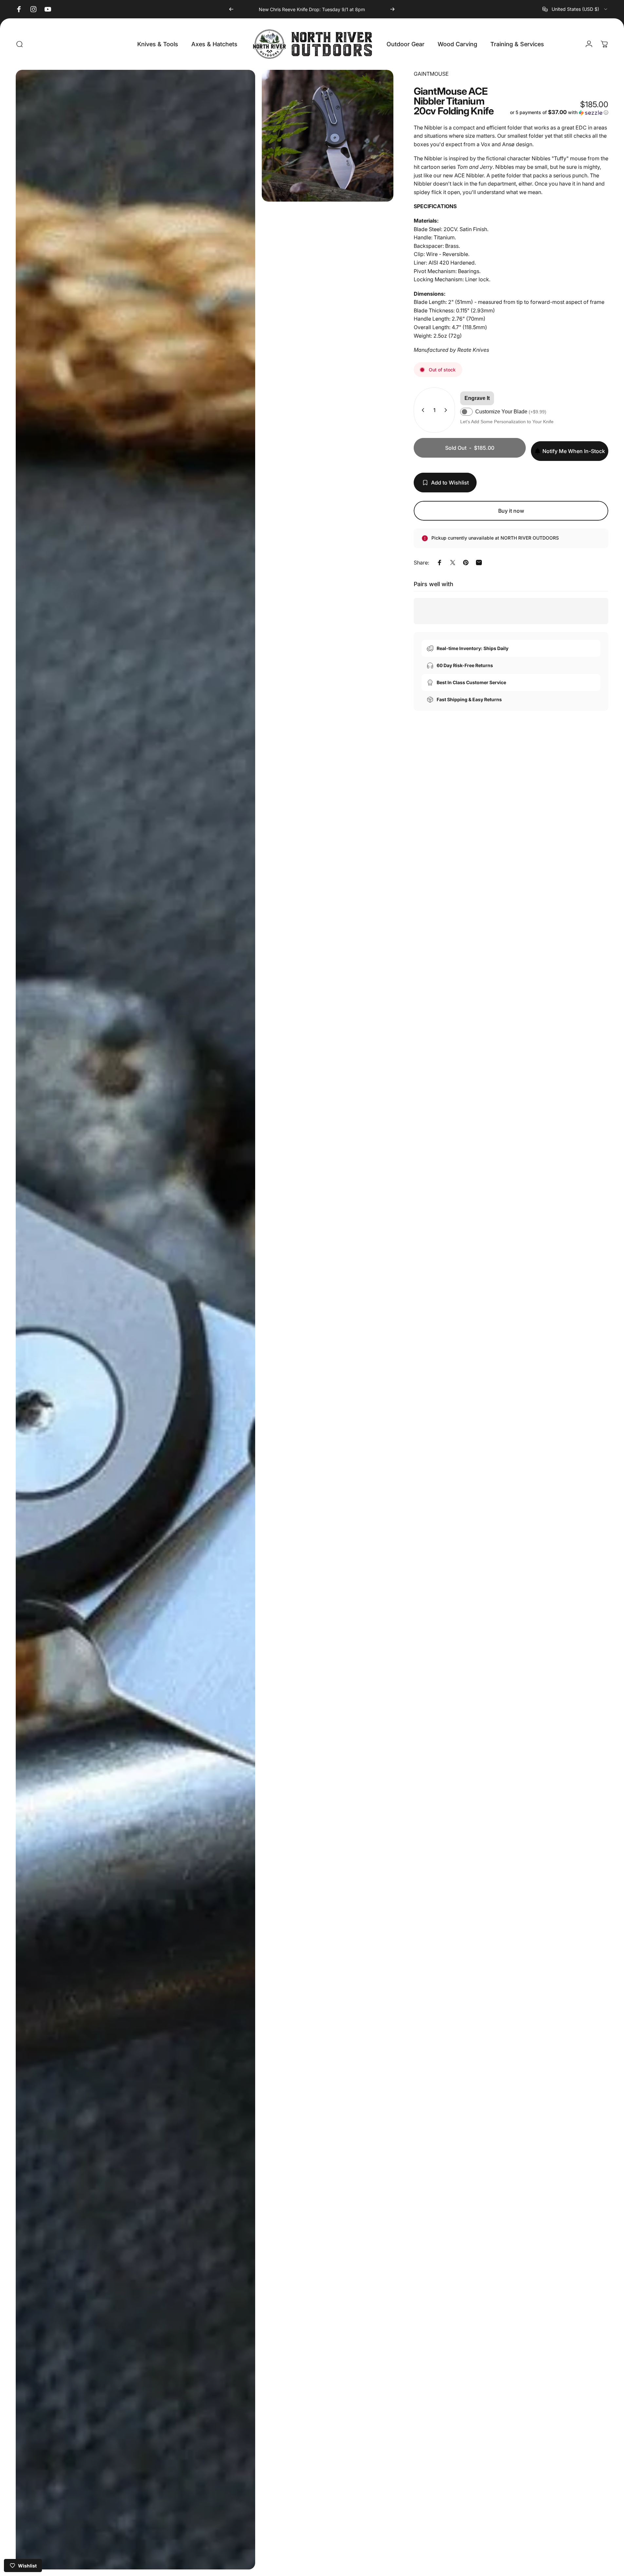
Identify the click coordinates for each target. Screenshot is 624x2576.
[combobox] (575, 9)
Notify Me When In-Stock (574, 451)
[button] (559, 112)
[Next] (392, 9)
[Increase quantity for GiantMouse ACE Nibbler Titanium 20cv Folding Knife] (447, 410)
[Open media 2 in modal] (328, 136)
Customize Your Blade (511, 412)
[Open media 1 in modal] (135, 1320)
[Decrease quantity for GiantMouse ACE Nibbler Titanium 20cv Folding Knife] (422, 410)
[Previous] (231, 9)
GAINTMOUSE (431, 74)
